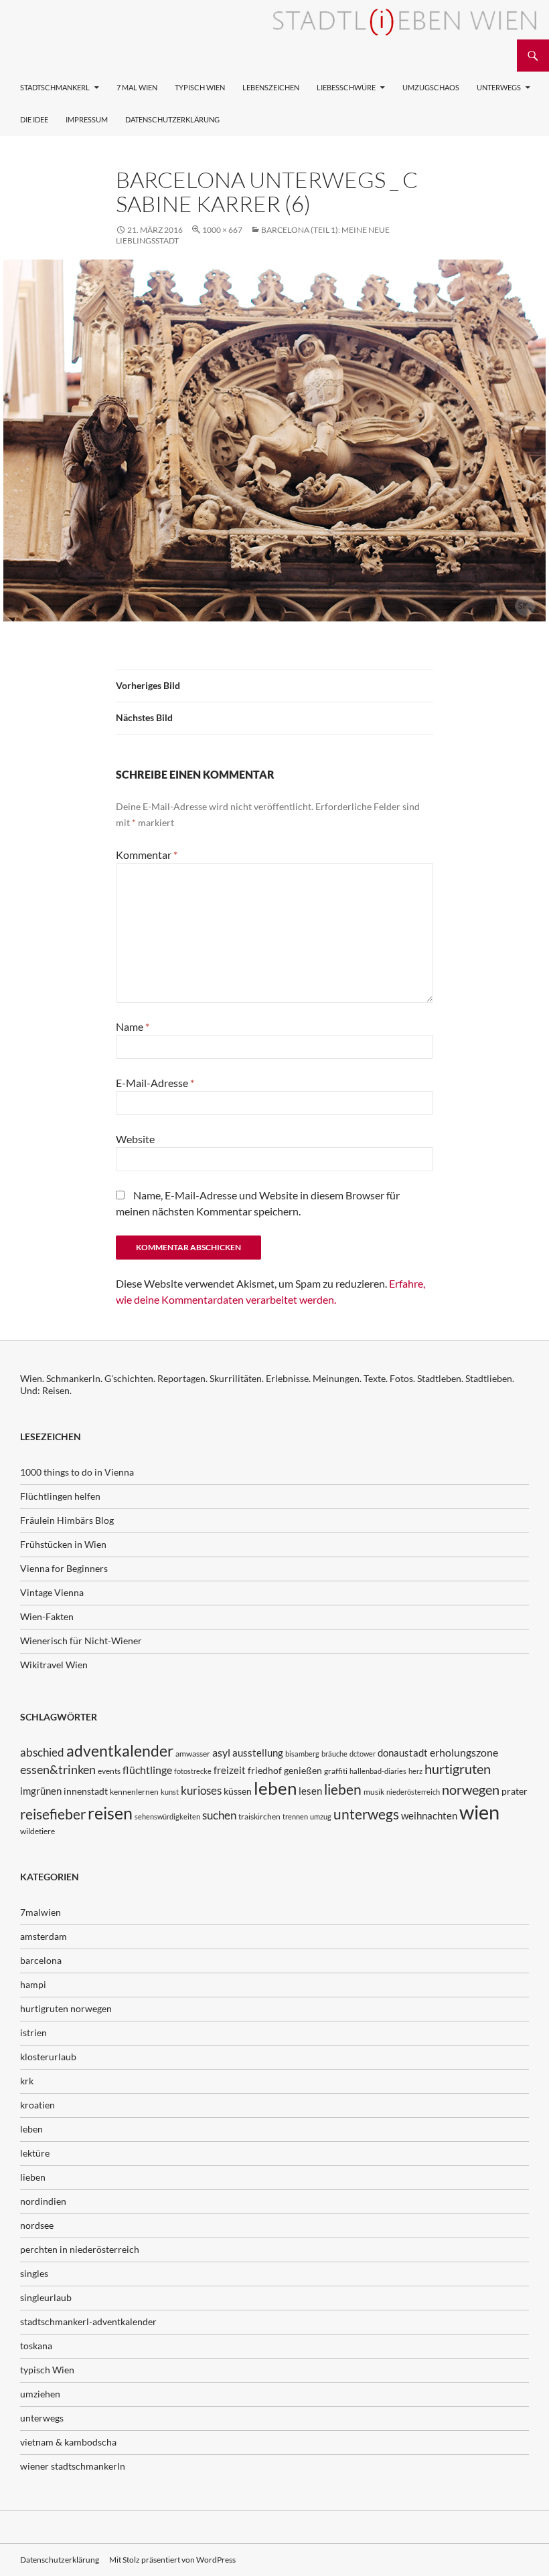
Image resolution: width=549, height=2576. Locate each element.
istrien (33, 2033)
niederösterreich (413, 1792)
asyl (221, 1752)
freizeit (230, 1770)
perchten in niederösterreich (80, 2249)
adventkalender (120, 1751)
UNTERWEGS (499, 87)
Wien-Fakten (47, 1616)
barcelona (41, 1960)
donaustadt (403, 1753)
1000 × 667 (222, 230)
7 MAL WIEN (137, 87)
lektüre (35, 2153)
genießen (303, 1770)
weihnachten (429, 1815)
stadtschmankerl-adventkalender (88, 2321)
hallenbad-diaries (378, 1771)
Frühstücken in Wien (63, 1544)
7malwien (41, 1912)
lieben (343, 1789)
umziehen (40, 2394)
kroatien (37, 2105)
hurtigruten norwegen (66, 2008)
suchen (219, 1815)
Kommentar (147, 855)
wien (479, 1812)
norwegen (471, 1790)
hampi (33, 1984)
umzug (321, 1816)
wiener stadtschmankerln (73, 2466)
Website (135, 1139)
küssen (238, 1791)
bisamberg (302, 1754)
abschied (42, 1752)
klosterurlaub (48, 2057)
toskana (36, 2346)
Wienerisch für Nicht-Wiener (81, 1641)
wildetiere (37, 1831)
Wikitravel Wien (54, 1665)
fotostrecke (193, 1771)
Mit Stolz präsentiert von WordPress (172, 2560)
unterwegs (366, 1814)
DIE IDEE (34, 119)
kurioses (201, 1790)
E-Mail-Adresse (155, 1083)
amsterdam (44, 1936)
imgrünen (41, 1791)
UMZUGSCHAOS (431, 87)
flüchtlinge (147, 1770)
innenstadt (86, 1791)
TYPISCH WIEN (200, 87)
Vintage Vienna (52, 1592)
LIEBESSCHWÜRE (346, 87)
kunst (170, 1792)
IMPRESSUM (87, 119)
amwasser (193, 1754)
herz (415, 1771)
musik (374, 1792)
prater (515, 1791)
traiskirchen (259, 1816)
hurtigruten (458, 1769)
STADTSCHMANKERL (55, 87)
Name (133, 1026)
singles (34, 2273)
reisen (110, 1813)
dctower (363, 1754)
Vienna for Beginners (64, 1568)
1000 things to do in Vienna (77, 1472)
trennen (295, 1816)
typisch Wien (47, 2370)
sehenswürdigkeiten (167, 1816)
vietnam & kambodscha (68, 2442)
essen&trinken (58, 1769)
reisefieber (53, 1814)
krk (27, 2081)
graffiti (336, 1771)
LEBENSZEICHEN (271, 87)
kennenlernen (134, 1792)
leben (275, 1788)
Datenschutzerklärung (172, 119)
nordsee (37, 2225)
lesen (310, 1791)
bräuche (334, 1754)
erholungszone (464, 1752)
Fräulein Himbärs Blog (67, 1520)
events (109, 1771)
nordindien (43, 2201)
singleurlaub (46, 2297)
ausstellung (258, 1753)
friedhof (265, 1770)
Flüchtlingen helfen (60, 1496)
